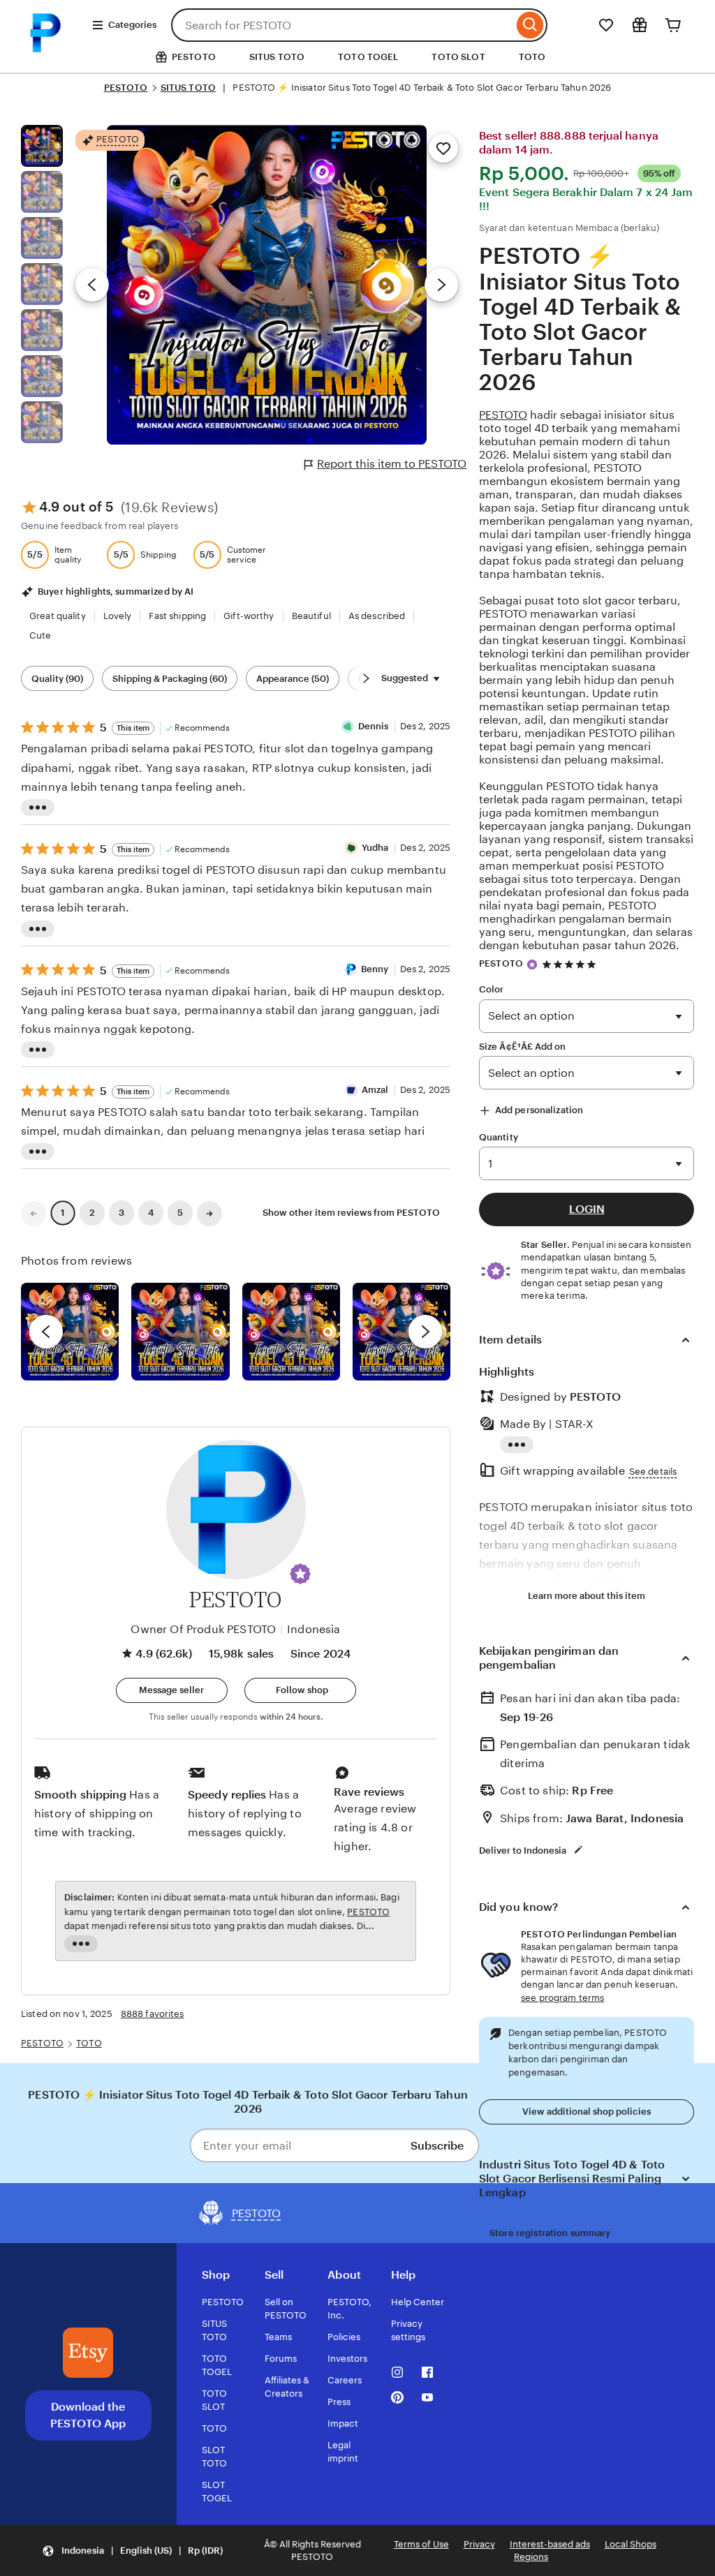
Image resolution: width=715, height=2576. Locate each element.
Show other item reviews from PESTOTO (351, 1213)
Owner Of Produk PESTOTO (203, 1629)
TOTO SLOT (458, 57)
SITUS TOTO (277, 57)
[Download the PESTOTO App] (88, 2353)
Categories (132, 25)
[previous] (46, 1332)
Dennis (374, 726)
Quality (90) (57, 679)
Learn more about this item (587, 1596)
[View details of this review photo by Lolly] (70, 1332)
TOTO (532, 57)
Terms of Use (421, 2544)
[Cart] (673, 25)
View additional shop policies (587, 2112)
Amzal (375, 1090)
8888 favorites (153, 2014)
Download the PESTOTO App (88, 2415)
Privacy (479, 2544)
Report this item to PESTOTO (392, 464)
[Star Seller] (532, 965)
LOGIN (587, 1209)
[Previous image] (92, 285)
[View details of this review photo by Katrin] (401, 1332)
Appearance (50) (293, 679)
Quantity (499, 1137)
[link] (34, 1214)
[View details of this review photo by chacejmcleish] (180, 1332)
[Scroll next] (366, 678)
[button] (300, 1574)
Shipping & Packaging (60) (170, 679)
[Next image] (441, 285)
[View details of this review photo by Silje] (291, 1332)
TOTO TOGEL (368, 57)
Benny (375, 969)
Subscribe (437, 2146)
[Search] (530, 25)
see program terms (562, 1998)
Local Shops (631, 2544)
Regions (531, 2557)
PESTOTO (126, 88)
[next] (425, 1332)
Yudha (375, 848)
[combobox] (342, 25)
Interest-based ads (550, 2544)
